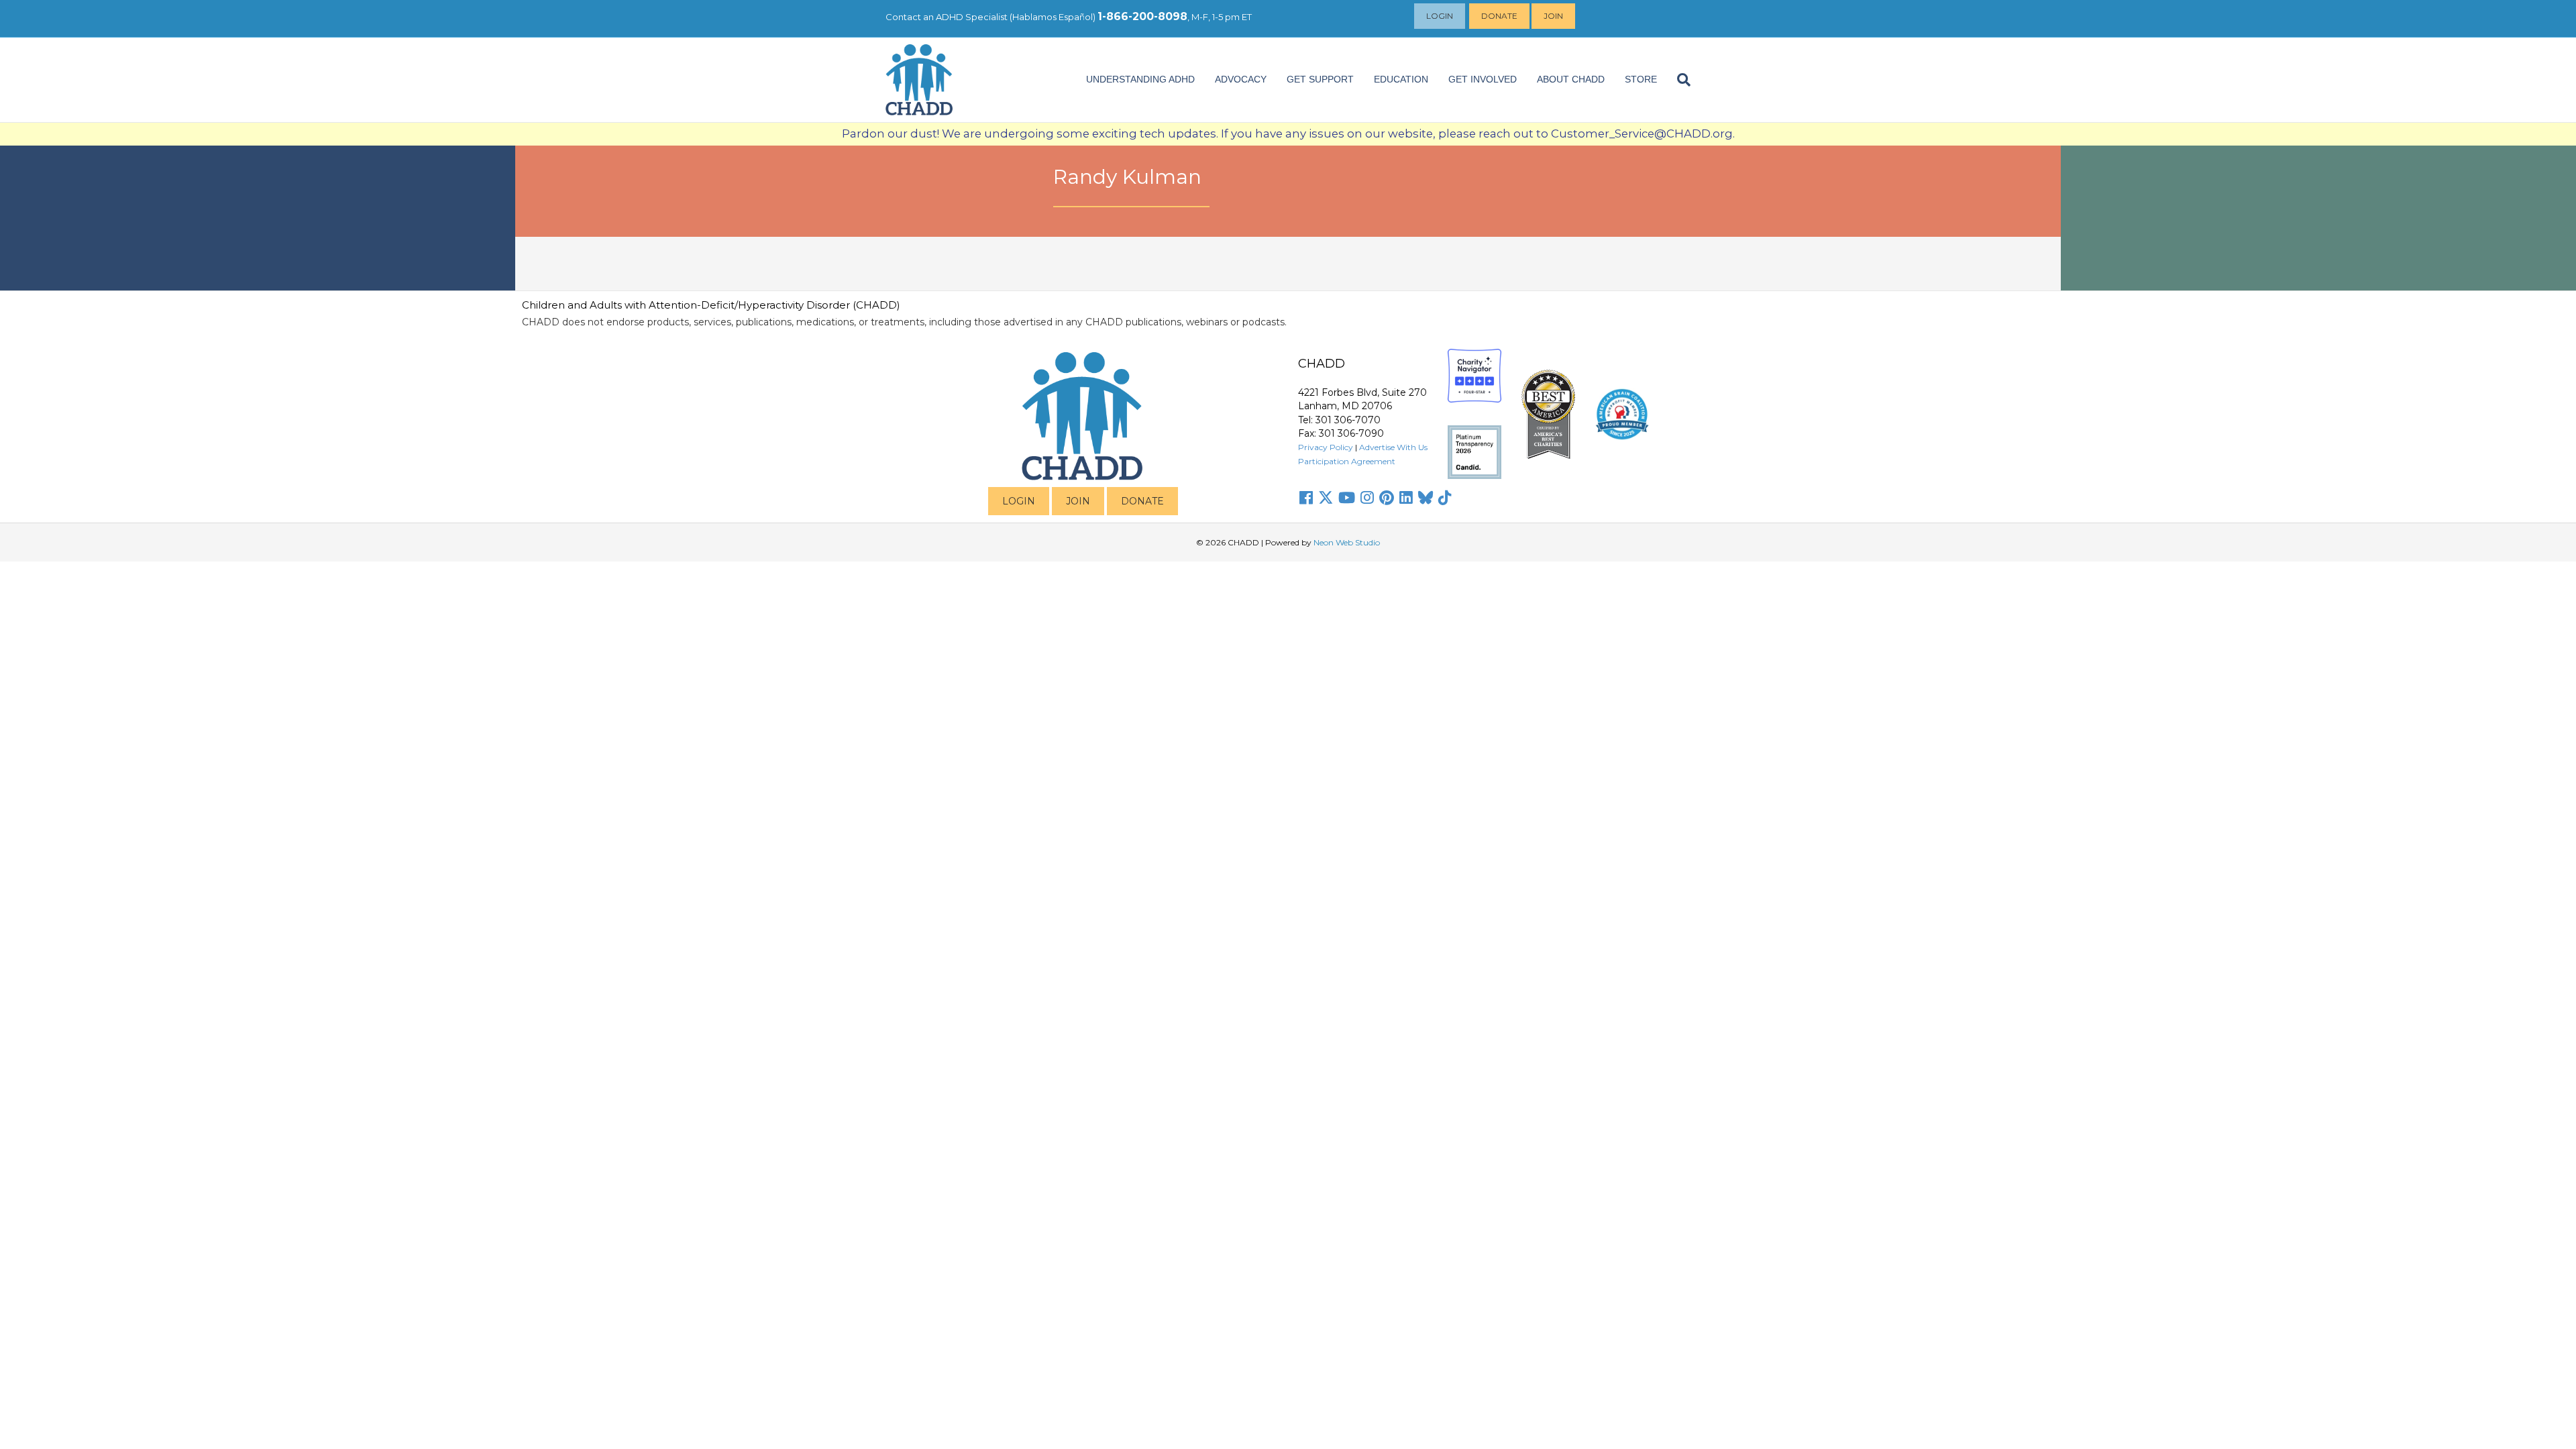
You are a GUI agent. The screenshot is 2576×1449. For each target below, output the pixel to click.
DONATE (1142, 501)
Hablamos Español (1053, 17)
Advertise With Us (1393, 447)
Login (1440, 16)
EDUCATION (1401, 79)
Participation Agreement (1347, 461)
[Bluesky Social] (1426, 498)
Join (1553, 16)
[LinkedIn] (1406, 498)
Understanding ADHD (1140, 79)
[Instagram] (1367, 498)
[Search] (1679, 80)
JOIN (1078, 501)
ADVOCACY (1241, 79)
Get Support (1320, 79)
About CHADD (1571, 79)
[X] (1326, 498)
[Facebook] (1306, 498)
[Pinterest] (1387, 498)
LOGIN (1019, 501)
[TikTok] (1445, 498)
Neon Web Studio (1347, 542)
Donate (1499, 16)
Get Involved (1483, 79)
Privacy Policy (1326, 447)
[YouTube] (1347, 498)
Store (1641, 79)
